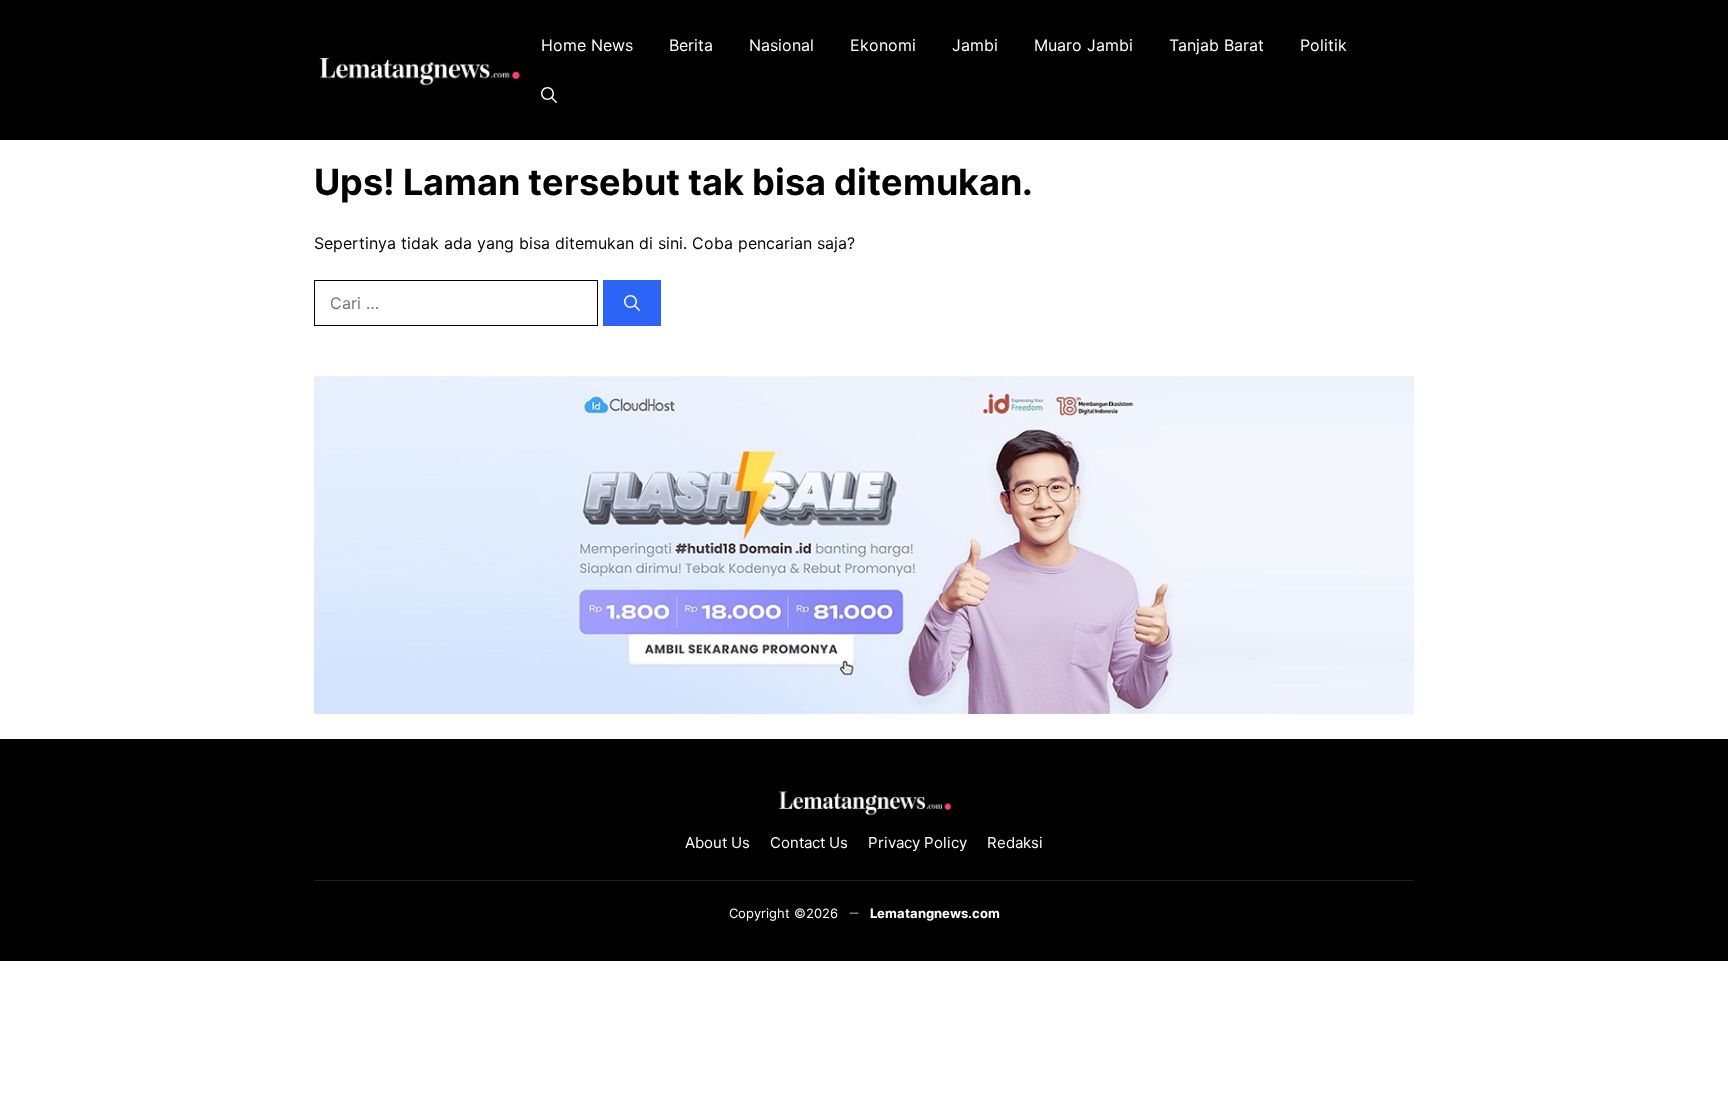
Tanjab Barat (1216, 45)
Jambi (975, 45)
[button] (549, 95)
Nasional (781, 45)
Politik (1323, 45)
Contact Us (809, 842)
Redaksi (1015, 842)
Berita (691, 45)
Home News (587, 45)
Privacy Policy (917, 842)
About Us (717, 842)
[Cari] (632, 303)
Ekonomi (883, 45)
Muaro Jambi (1083, 45)
